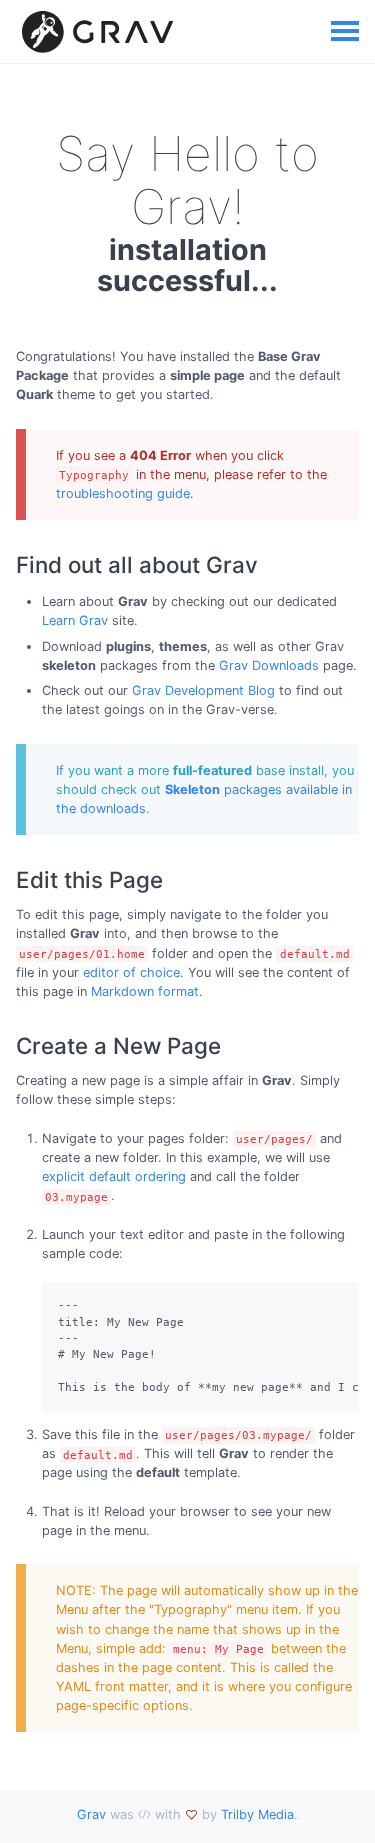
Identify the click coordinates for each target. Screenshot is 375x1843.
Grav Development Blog (203, 690)
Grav (91, 1814)
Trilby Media (257, 1814)
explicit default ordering (114, 1176)
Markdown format (145, 991)
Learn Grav (75, 620)
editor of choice (131, 972)
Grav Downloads (269, 665)
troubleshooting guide (123, 493)
